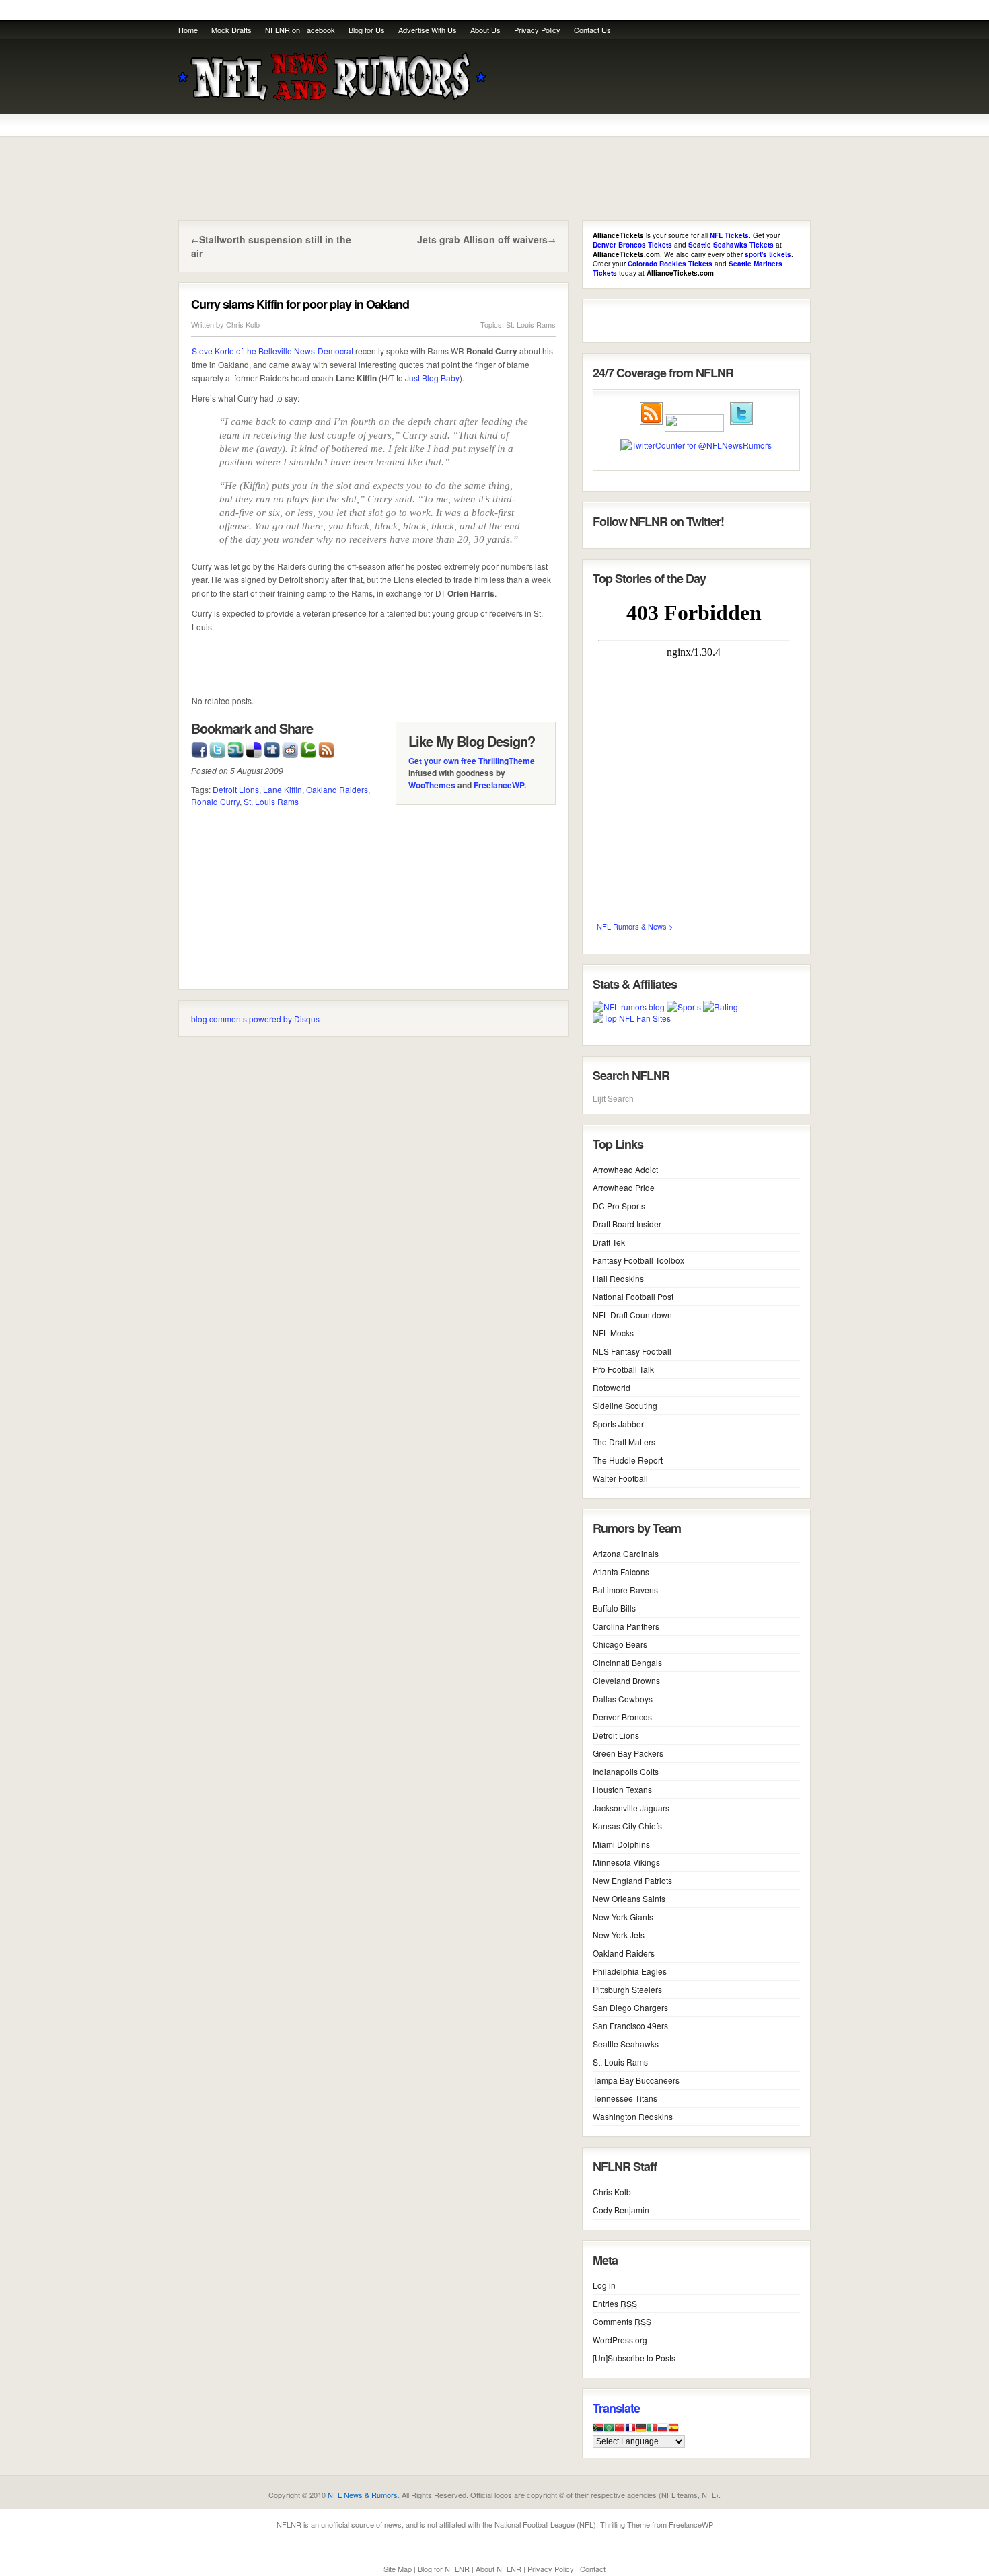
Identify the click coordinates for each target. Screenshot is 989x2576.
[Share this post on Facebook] (199, 748)
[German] (641, 2431)
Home (188, 30)
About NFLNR (499, 2569)
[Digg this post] (272, 748)
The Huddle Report (628, 1460)
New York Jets (619, 1935)
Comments (622, 2321)
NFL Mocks (613, 1333)
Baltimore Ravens (625, 1590)
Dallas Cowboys (623, 1699)
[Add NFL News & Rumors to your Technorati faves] (308, 748)
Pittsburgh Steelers (627, 1989)
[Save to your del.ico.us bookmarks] (254, 748)
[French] (630, 2431)
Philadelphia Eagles (630, 1971)
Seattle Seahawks (626, 2044)
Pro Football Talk (623, 1369)
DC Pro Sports (619, 1206)
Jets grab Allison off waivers (482, 239)
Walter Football (620, 1478)
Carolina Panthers (626, 1626)
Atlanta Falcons (621, 1571)
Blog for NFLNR (444, 2569)
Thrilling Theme (625, 2524)
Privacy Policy (537, 30)
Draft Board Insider (627, 1224)
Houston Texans (622, 1789)
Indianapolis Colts (626, 1771)
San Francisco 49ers (630, 2025)
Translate (616, 2408)
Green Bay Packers (628, 1753)
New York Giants (623, 1917)
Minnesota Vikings (626, 1862)
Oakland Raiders (337, 789)
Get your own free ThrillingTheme (472, 761)
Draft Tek (609, 1242)
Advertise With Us (428, 30)
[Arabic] (609, 2431)
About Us (485, 30)
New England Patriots (632, 1880)
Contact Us (592, 30)
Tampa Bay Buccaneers (636, 2080)
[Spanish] (673, 2431)
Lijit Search (613, 1098)
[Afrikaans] (598, 2431)
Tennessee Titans (625, 2098)
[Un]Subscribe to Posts (634, 2358)
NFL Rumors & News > (635, 926)
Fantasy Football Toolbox (638, 1260)
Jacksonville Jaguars (631, 1808)
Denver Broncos (622, 1717)
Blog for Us (367, 30)
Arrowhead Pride (624, 1187)
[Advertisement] (651, 81)
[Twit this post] (217, 748)
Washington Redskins (633, 2116)
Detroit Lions (236, 789)
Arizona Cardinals (626, 1553)
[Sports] (684, 1007)
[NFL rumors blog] (629, 1007)
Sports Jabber (618, 1424)
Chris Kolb (243, 324)
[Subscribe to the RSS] (326, 748)
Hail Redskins (618, 1278)
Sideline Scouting (625, 1405)
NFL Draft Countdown (632, 1315)
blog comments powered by (255, 1019)
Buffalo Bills (614, 1608)
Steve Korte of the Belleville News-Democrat (272, 351)
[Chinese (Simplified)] (620, 2431)
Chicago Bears (620, 1644)
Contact (593, 2569)
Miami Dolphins (621, 1844)
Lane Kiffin (283, 789)
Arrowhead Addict (625, 1169)
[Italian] (652, 2431)
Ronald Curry (215, 801)
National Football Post (633, 1296)
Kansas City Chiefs (627, 1826)
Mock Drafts (231, 30)
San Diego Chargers (630, 2007)
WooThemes (432, 785)
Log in (604, 2285)
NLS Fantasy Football (632, 1351)
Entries (615, 2303)
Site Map (398, 2569)
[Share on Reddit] (290, 748)
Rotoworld (612, 1387)
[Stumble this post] (235, 748)
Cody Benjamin (621, 2210)
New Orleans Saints (629, 1898)
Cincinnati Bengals (627, 1662)
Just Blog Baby (432, 378)
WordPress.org (620, 2340)
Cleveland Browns (626, 1680)
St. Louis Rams (531, 324)
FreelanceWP (499, 785)
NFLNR (289, 2524)
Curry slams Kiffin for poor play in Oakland (300, 304)
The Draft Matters (624, 1442)
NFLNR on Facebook (300, 30)
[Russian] (663, 2431)
